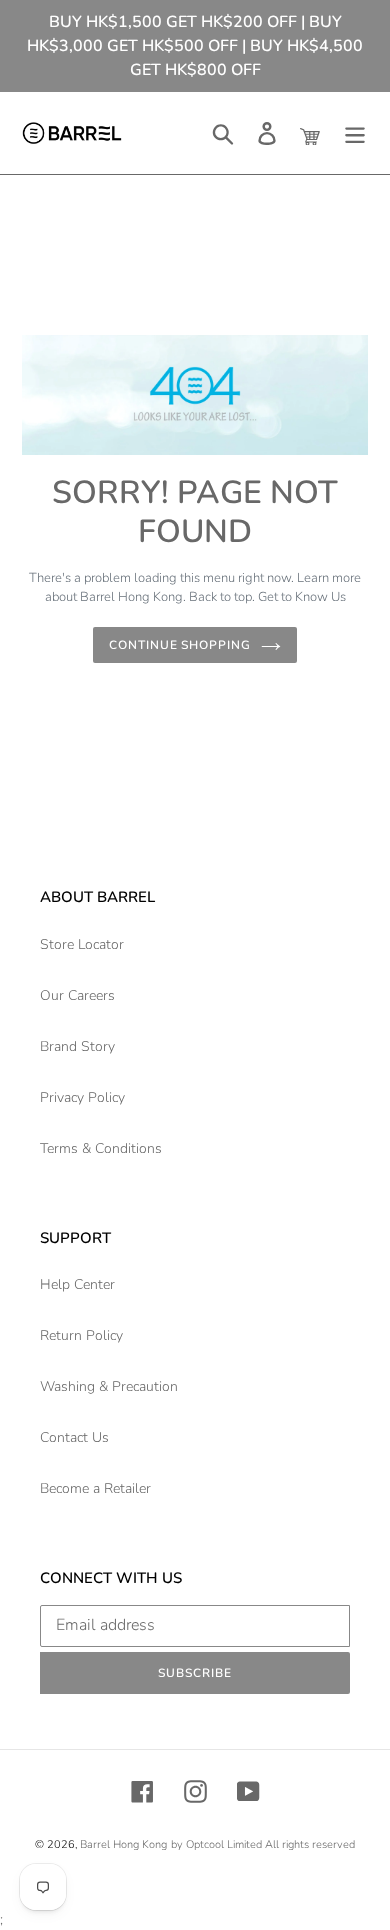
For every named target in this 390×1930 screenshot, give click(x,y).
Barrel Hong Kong (123, 1844)
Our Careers (77, 995)
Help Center (77, 1284)
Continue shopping (180, 645)
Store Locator (82, 944)
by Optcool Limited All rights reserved (263, 1844)
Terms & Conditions (101, 1148)
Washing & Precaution (109, 1386)
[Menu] (355, 133)
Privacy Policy (82, 1097)
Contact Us (74, 1437)
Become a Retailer (95, 1488)
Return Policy (81, 1335)
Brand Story (77, 1046)
